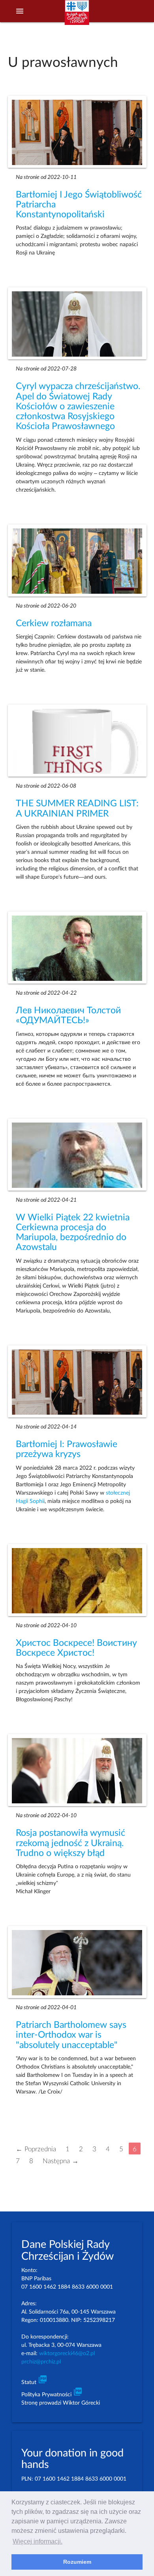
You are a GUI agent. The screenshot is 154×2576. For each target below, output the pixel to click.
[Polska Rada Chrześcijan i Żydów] (77, 16)
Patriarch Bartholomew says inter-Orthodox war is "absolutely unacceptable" (71, 2035)
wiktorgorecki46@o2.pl (67, 2354)
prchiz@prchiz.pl (41, 2362)
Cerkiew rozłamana (54, 623)
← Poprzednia (36, 2149)
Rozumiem (77, 2562)
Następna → (61, 2161)
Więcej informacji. (38, 2541)
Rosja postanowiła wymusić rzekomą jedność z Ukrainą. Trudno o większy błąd (70, 1843)
